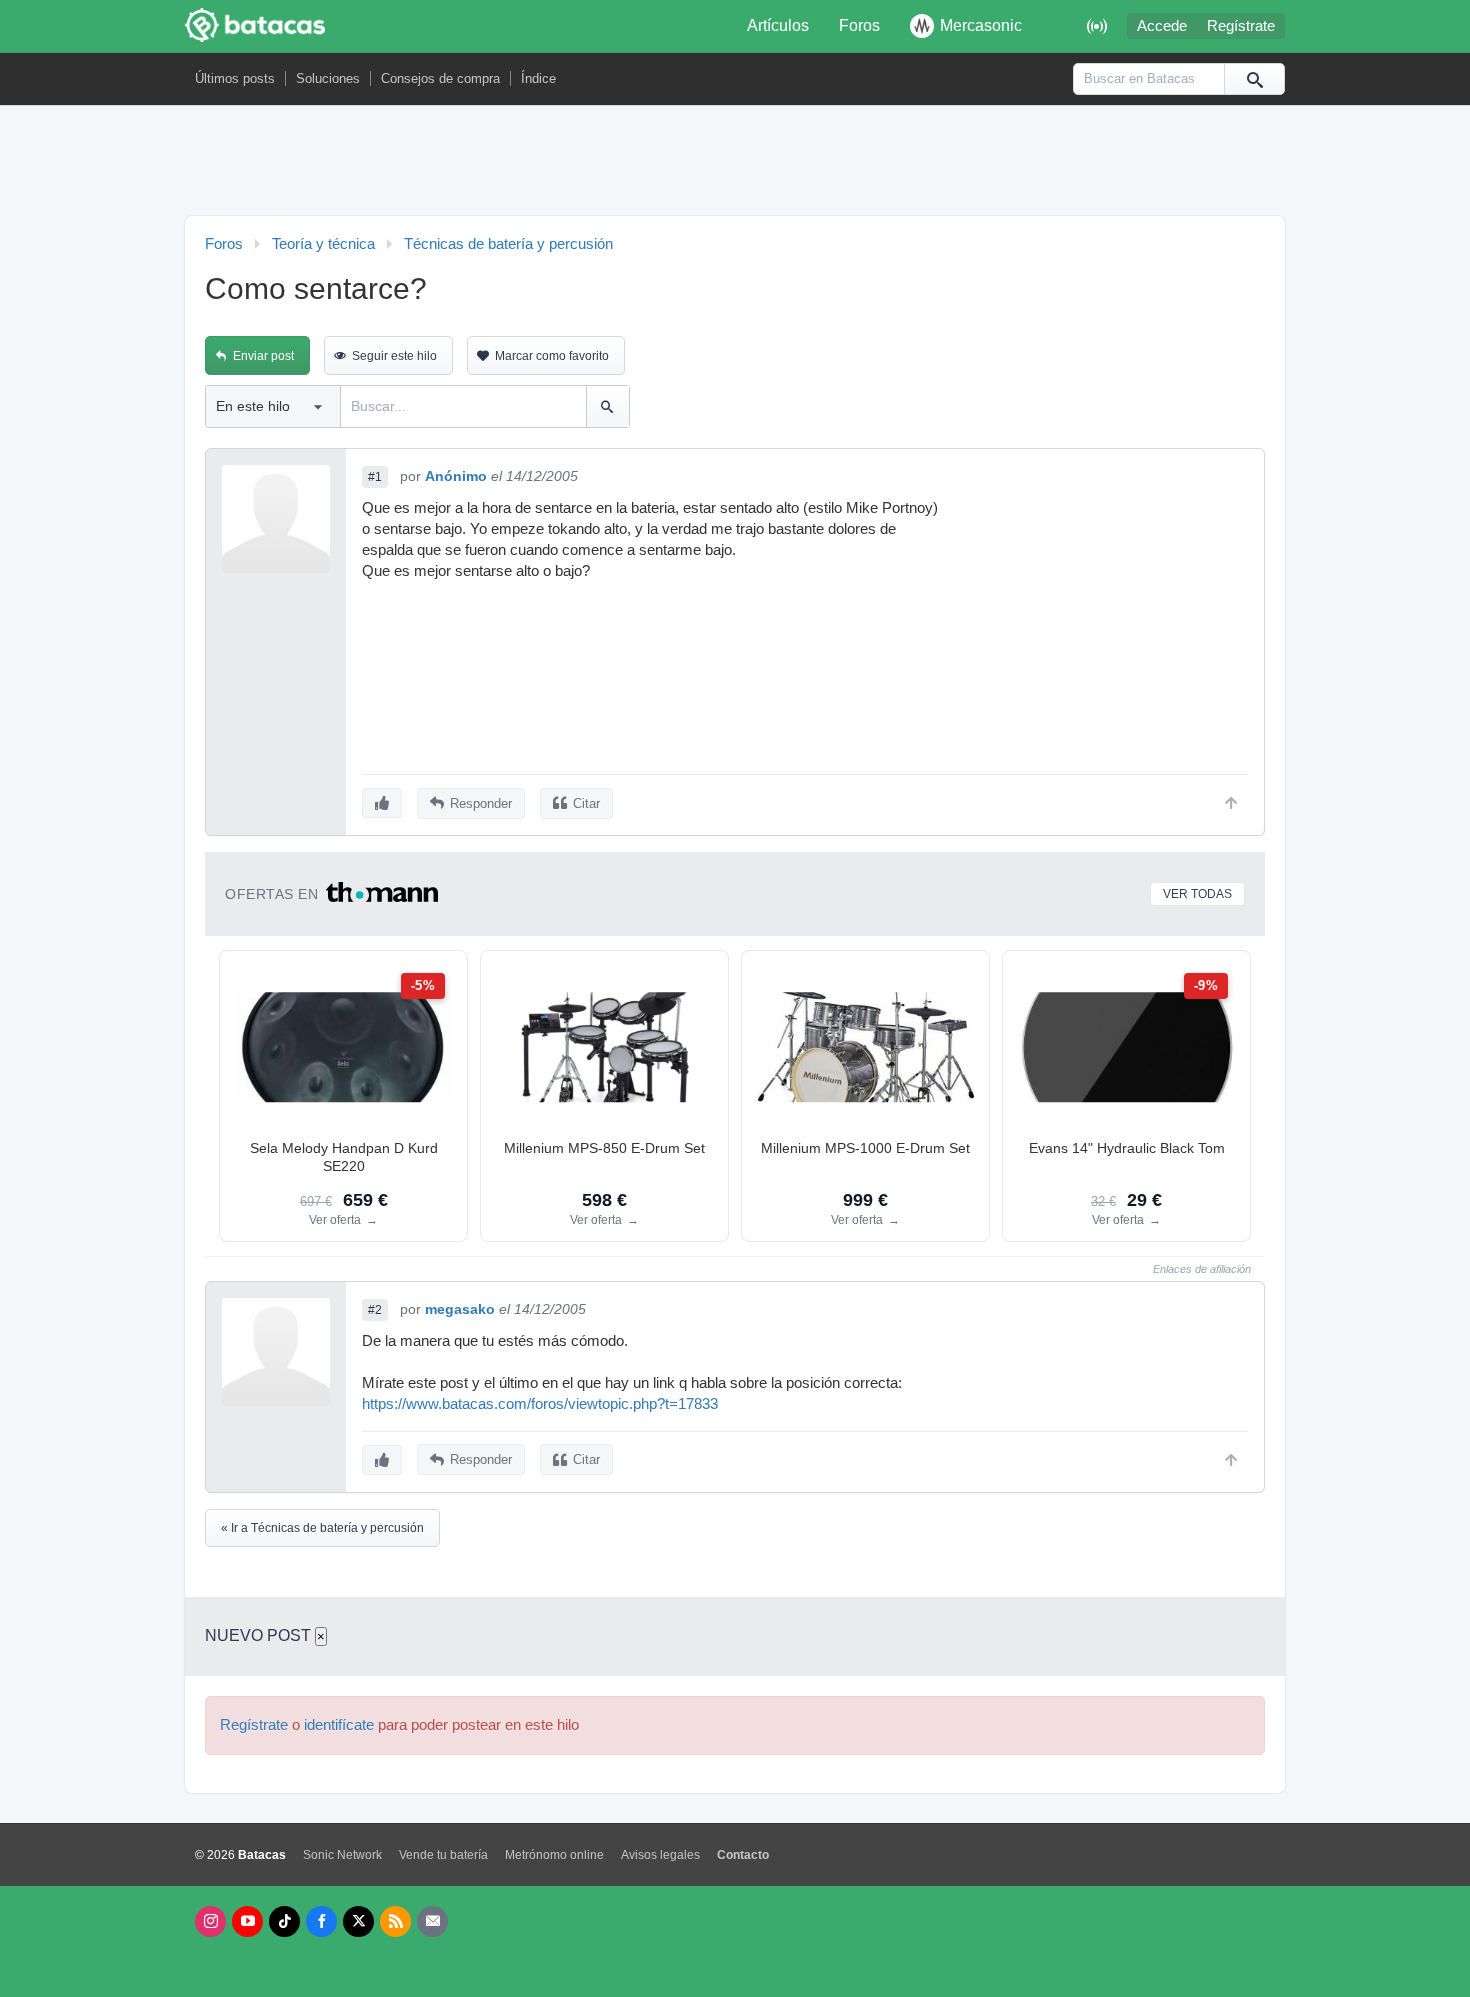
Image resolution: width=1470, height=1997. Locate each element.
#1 (375, 477)
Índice (538, 78)
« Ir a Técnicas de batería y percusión (322, 1528)
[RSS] (395, 1921)
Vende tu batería (443, 1855)
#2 (375, 1310)
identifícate (339, 1725)
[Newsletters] (432, 1921)
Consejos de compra (440, 78)
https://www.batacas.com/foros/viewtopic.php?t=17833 (540, 1404)
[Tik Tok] (284, 1921)
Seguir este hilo (394, 356)
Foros (859, 25)
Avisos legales (660, 1855)
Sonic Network (342, 1855)
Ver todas (1197, 894)
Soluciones (328, 78)
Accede (1162, 26)
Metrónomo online (554, 1855)
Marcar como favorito (552, 356)
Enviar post (263, 356)
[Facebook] (321, 1921)
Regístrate (1241, 26)
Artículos (778, 25)
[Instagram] (210, 1921)
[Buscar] (1254, 79)
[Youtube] (247, 1921)
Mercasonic (981, 25)
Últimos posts (235, 78)
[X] (358, 1921)
